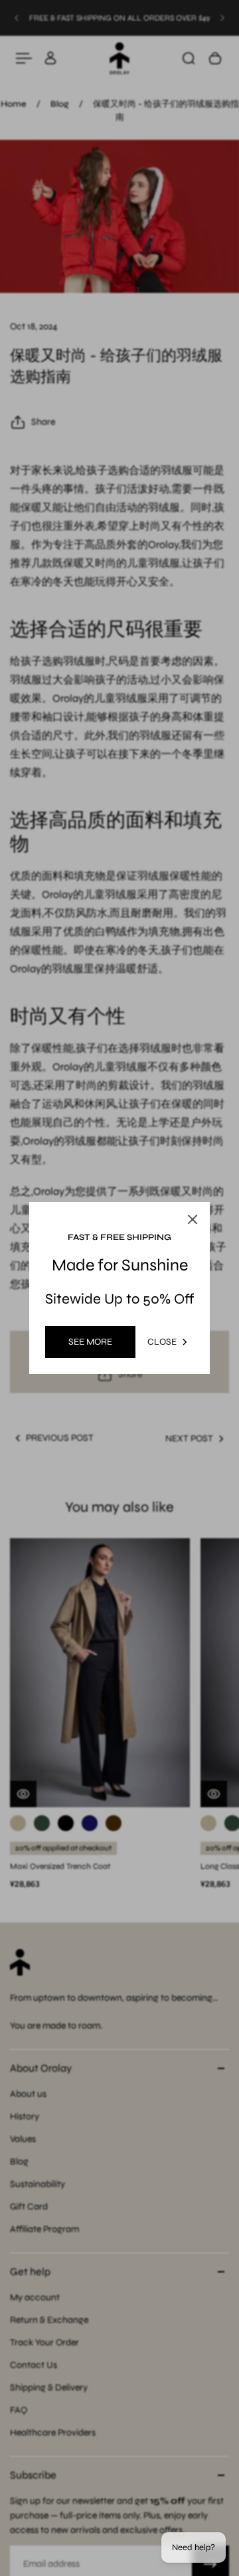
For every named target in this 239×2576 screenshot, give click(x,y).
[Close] (193, 1219)
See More (90, 1342)
